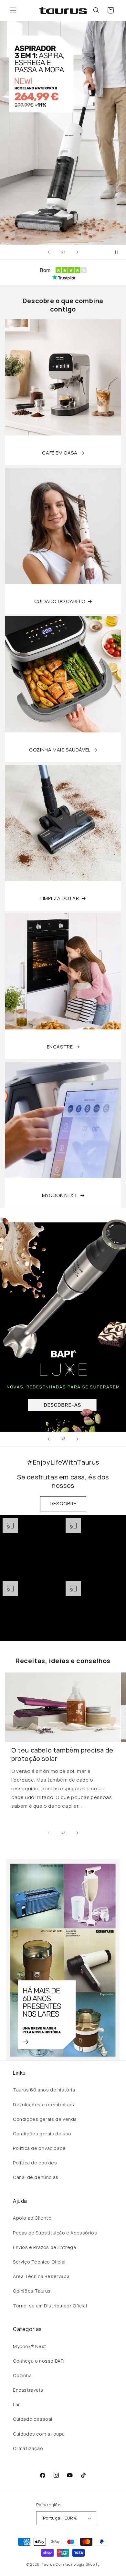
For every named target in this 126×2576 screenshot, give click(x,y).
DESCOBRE (63, 1503)
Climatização (28, 2448)
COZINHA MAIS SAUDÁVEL (60, 750)
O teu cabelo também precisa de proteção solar (62, 1754)
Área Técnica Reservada (41, 2276)
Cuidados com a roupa (39, 2434)
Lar (16, 2404)
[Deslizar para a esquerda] (49, 1833)
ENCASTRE (60, 1047)
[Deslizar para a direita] (77, 1833)
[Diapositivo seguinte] (77, 252)
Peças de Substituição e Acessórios (55, 2233)
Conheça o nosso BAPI (39, 2361)
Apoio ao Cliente (32, 2218)
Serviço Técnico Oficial (39, 2262)
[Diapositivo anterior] (49, 252)
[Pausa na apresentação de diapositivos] (119, 252)
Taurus (48, 2564)
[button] (13, 10)
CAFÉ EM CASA (60, 453)
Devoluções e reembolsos (44, 2105)
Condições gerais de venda (45, 2119)
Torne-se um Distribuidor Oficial (50, 2306)
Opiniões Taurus (32, 2291)
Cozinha (22, 2375)
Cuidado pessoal (33, 2419)
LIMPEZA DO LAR (60, 898)
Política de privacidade (39, 2148)
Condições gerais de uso (42, 2134)
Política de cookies (35, 2163)
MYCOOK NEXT (60, 1195)
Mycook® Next (30, 2346)
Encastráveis (28, 2390)
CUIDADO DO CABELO (60, 601)
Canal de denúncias (36, 2177)
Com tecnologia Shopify (78, 2564)
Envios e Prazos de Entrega (45, 2247)
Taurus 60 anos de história (44, 2090)
